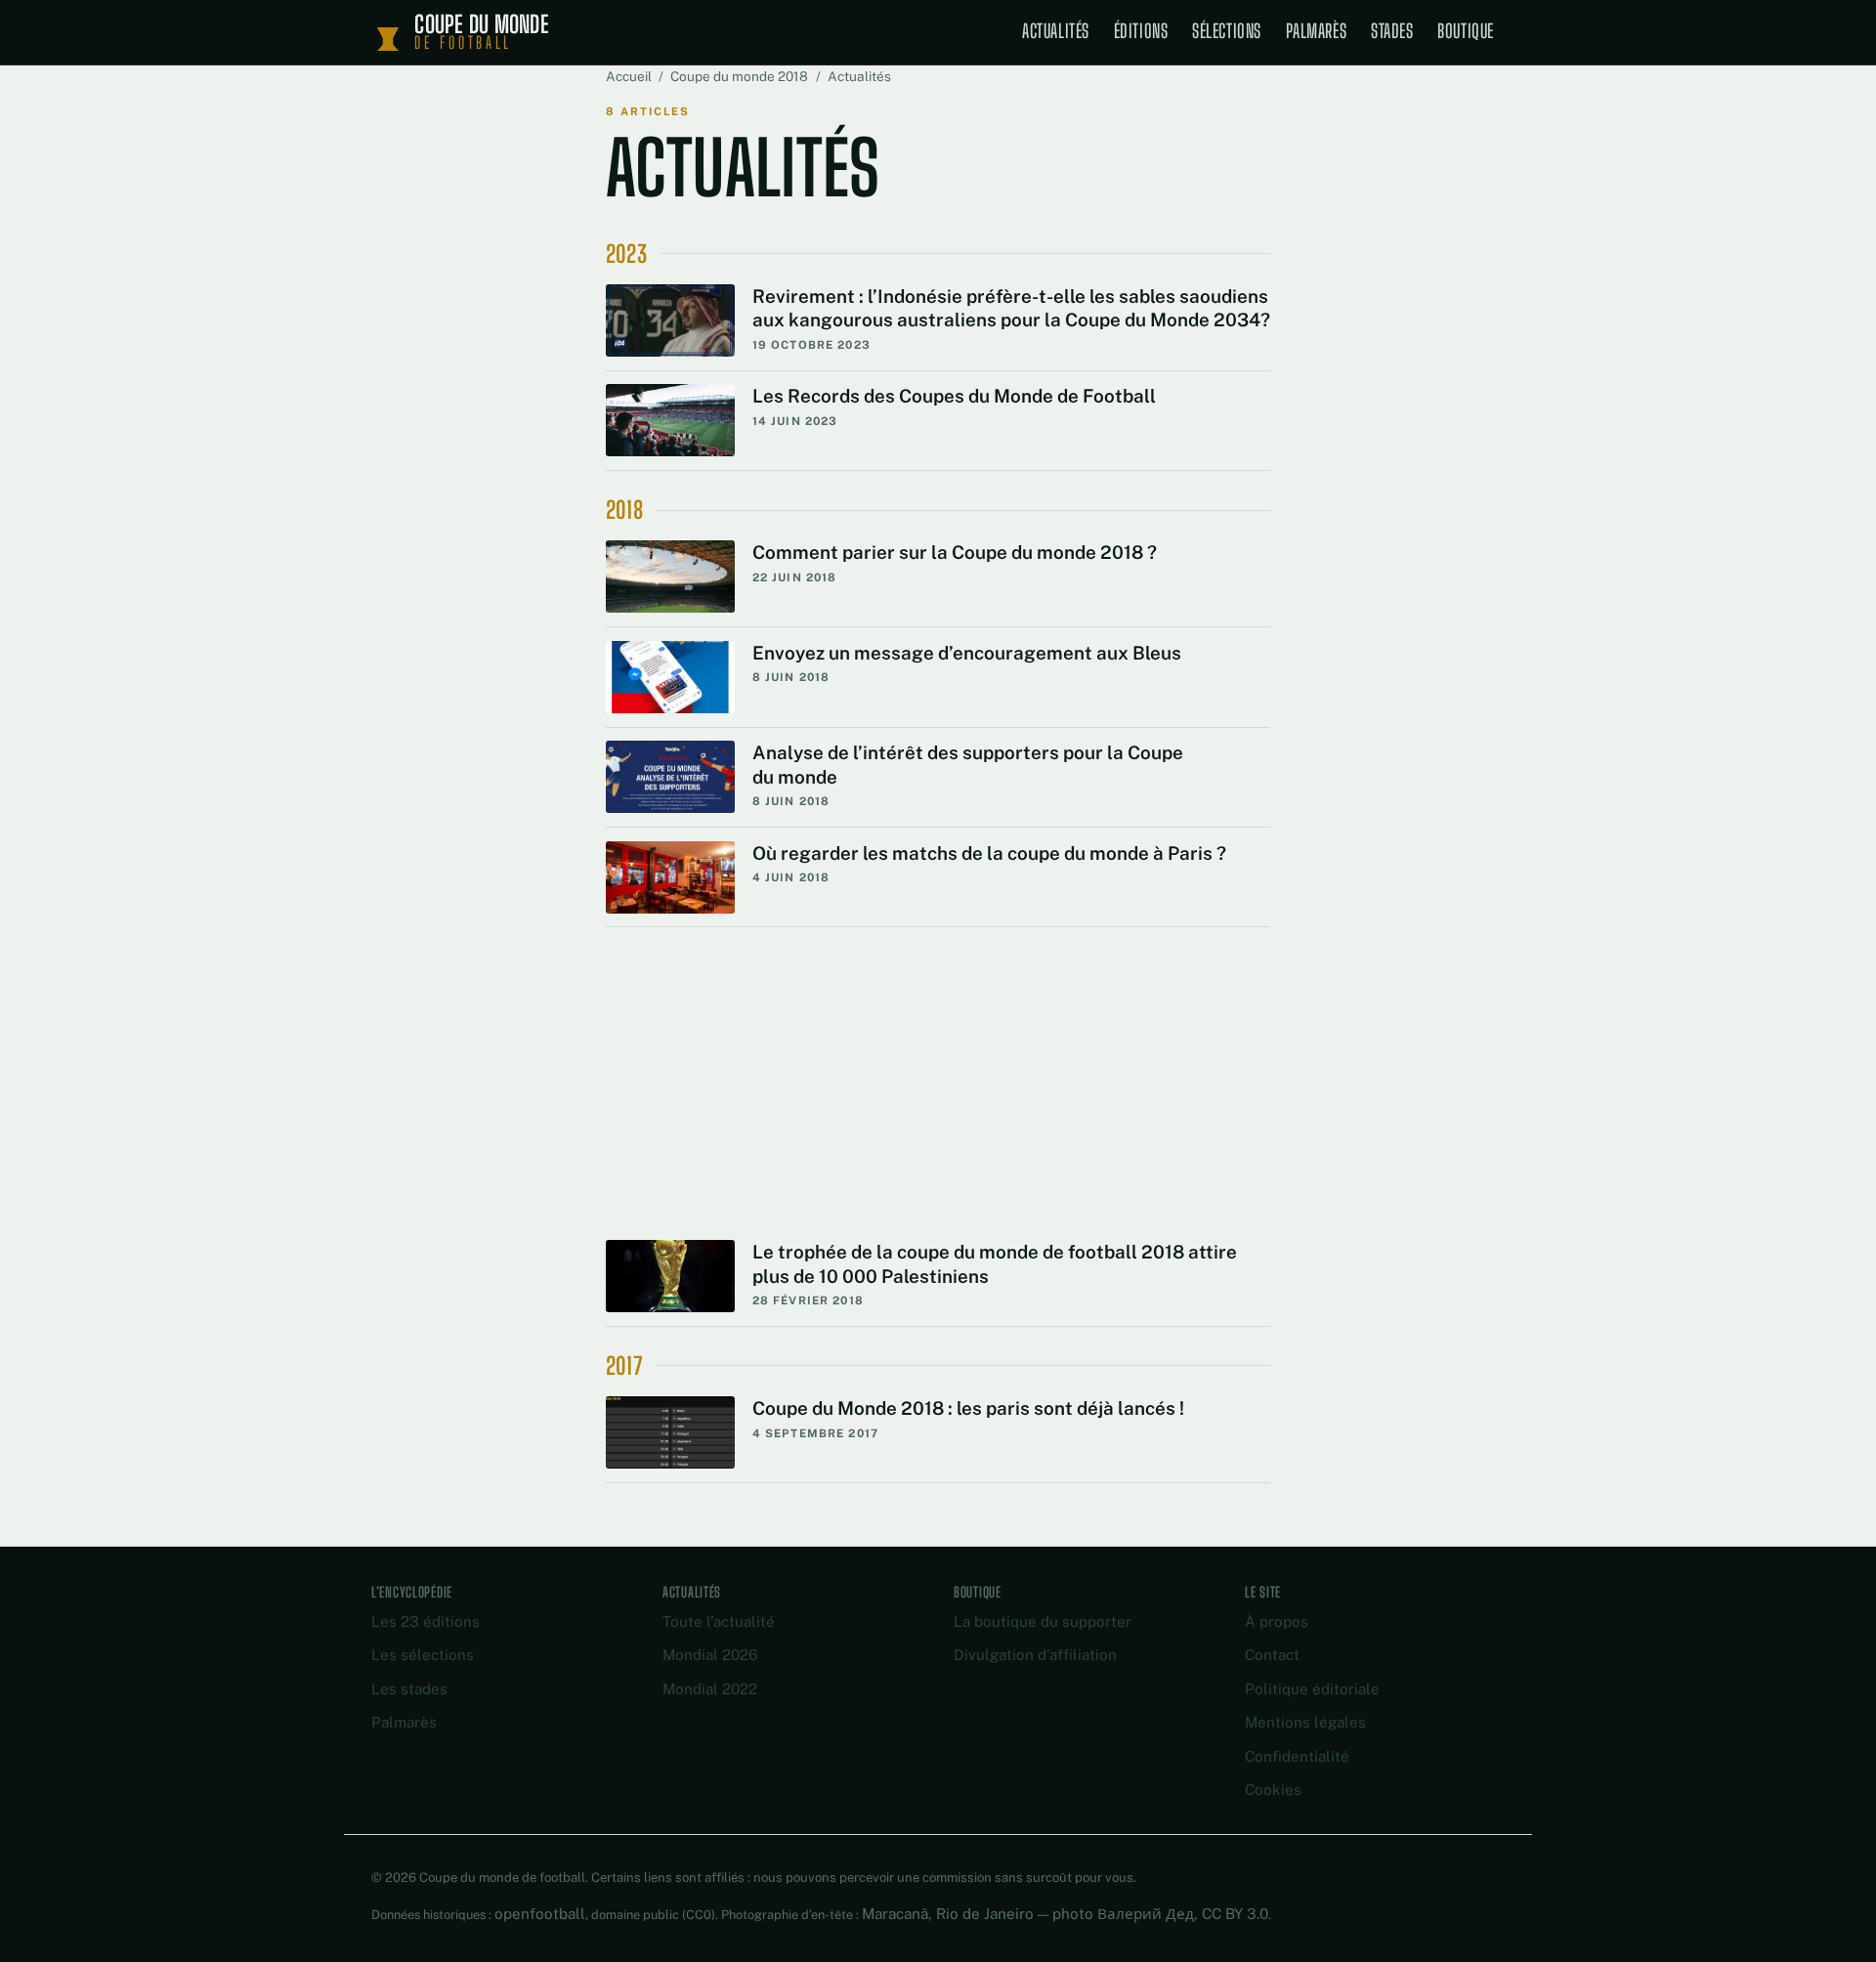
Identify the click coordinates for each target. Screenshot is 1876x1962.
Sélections (1227, 31)
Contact (1272, 1655)
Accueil (629, 76)
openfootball (540, 1914)
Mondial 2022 (710, 1689)
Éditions (1141, 31)
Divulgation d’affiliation (1035, 1655)
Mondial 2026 (710, 1655)
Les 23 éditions (426, 1621)
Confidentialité (1297, 1756)
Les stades (409, 1689)
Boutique (1466, 31)
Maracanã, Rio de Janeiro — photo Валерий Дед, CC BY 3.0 (1065, 1914)
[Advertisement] (938, 1040)
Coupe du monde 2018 (739, 76)
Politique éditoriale (1312, 1689)
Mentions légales (1305, 1722)
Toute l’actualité (719, 1621)
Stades (1392, 31)
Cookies (1273, 1790)
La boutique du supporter (1043, 1621)
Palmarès (1317, 31)
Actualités (1056, 31)
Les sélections (423, 1655)
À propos (1277, 1621)
